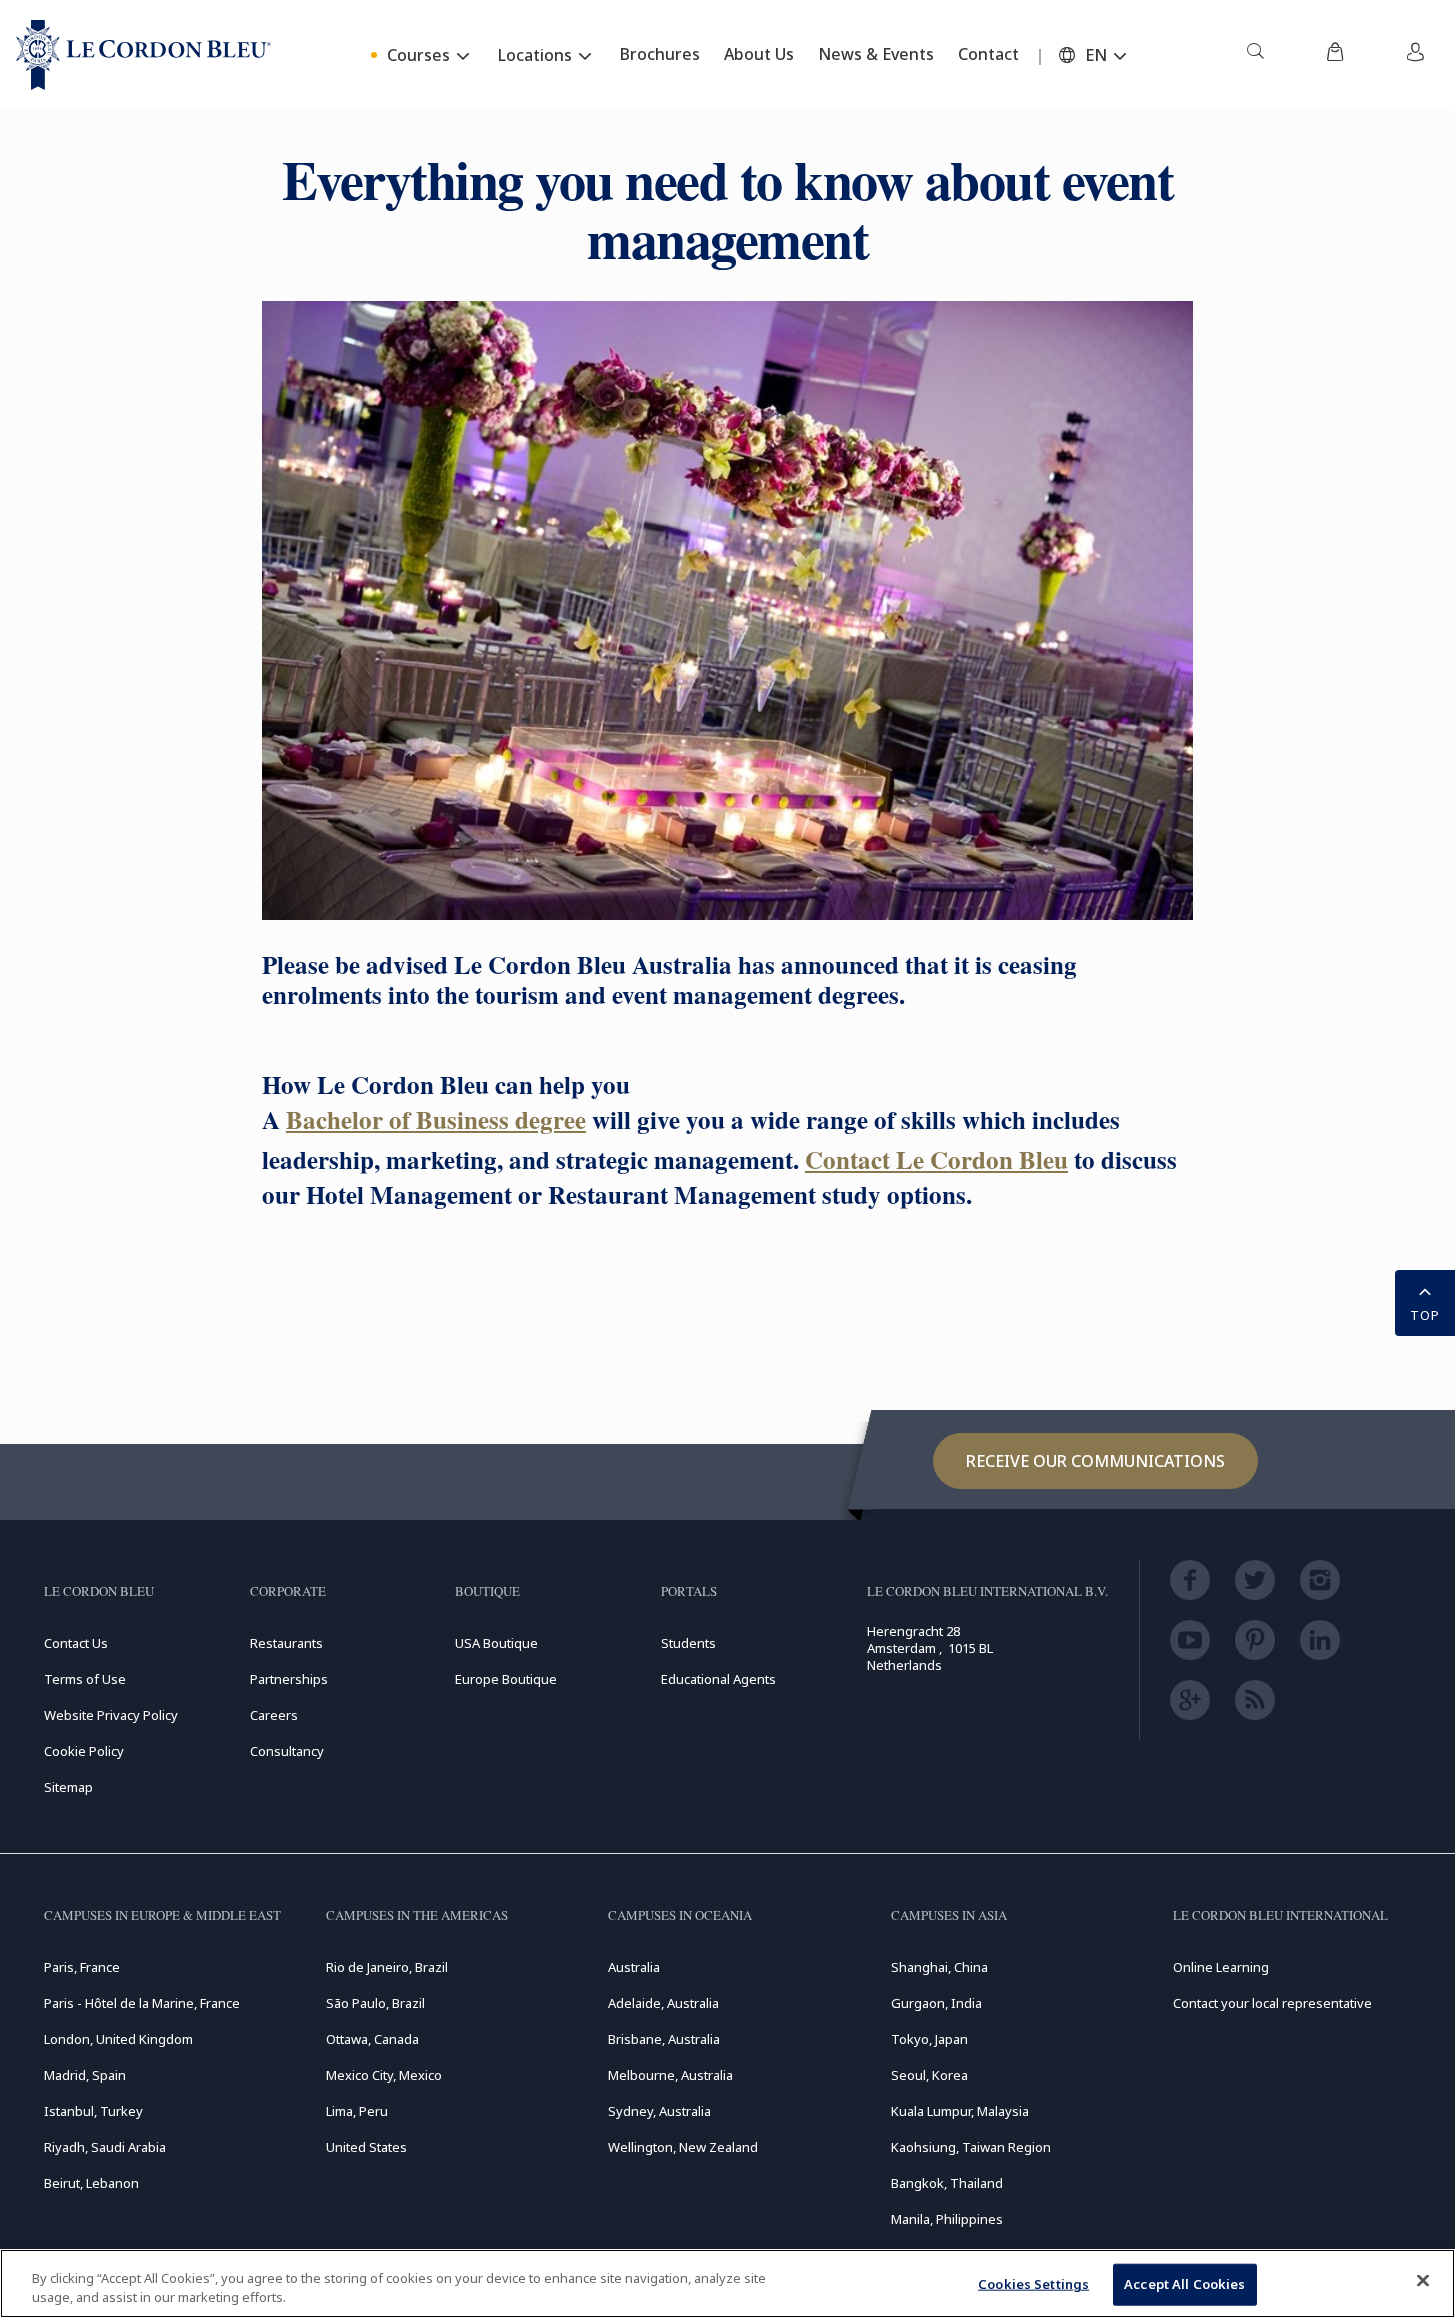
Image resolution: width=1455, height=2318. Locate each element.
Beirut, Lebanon (91, 2183)
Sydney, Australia (659, 2111)
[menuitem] (1255, 55)
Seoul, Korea (929, 2075)
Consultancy (287, 1751)
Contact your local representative (1272, 2003)
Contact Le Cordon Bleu (936, 1159)
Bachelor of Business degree (436, 1119)
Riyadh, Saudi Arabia (105, 2147)
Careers (274, 1715)
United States (366, 2147)
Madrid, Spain (85, 2075)
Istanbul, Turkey (93, 2111)
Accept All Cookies (1184, 2284)
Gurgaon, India (936, 2003)
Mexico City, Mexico (384, 2075)
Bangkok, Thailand (947, 2183)
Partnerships (289, 1679)
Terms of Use (85, 1679)
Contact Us (76, 1643)
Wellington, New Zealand (683, 2147)
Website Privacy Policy (111, 1715)
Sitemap (68, 1787)
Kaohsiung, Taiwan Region (971, 2147)
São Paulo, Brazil (375, 2003)
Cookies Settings (1033, 2284)
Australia (634, 1967)
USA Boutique (496, 1643)
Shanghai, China (939, 1967)
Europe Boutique (506, 1679)
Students (688, 1643)
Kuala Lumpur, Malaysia (960, 2111)
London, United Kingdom (118, 2039)
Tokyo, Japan (929, 2039)
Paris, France (82, 1967)
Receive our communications (1095, 1461)
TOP (1425, 1315)
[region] (727, 2283)
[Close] (1423, 2281)
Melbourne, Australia (670, 2075)
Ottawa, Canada (372, 2039)
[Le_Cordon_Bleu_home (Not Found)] (143, 55)
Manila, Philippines (947, 2219)
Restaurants (286, 1643)
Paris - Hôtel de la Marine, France (142, 2003)
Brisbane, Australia (664, 2039)
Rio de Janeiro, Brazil (387, 1967)
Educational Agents (718, 1679)
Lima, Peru (357, 2111)
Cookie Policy (84, 1751)
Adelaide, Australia (663, 2003)
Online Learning (1221, 1967)
